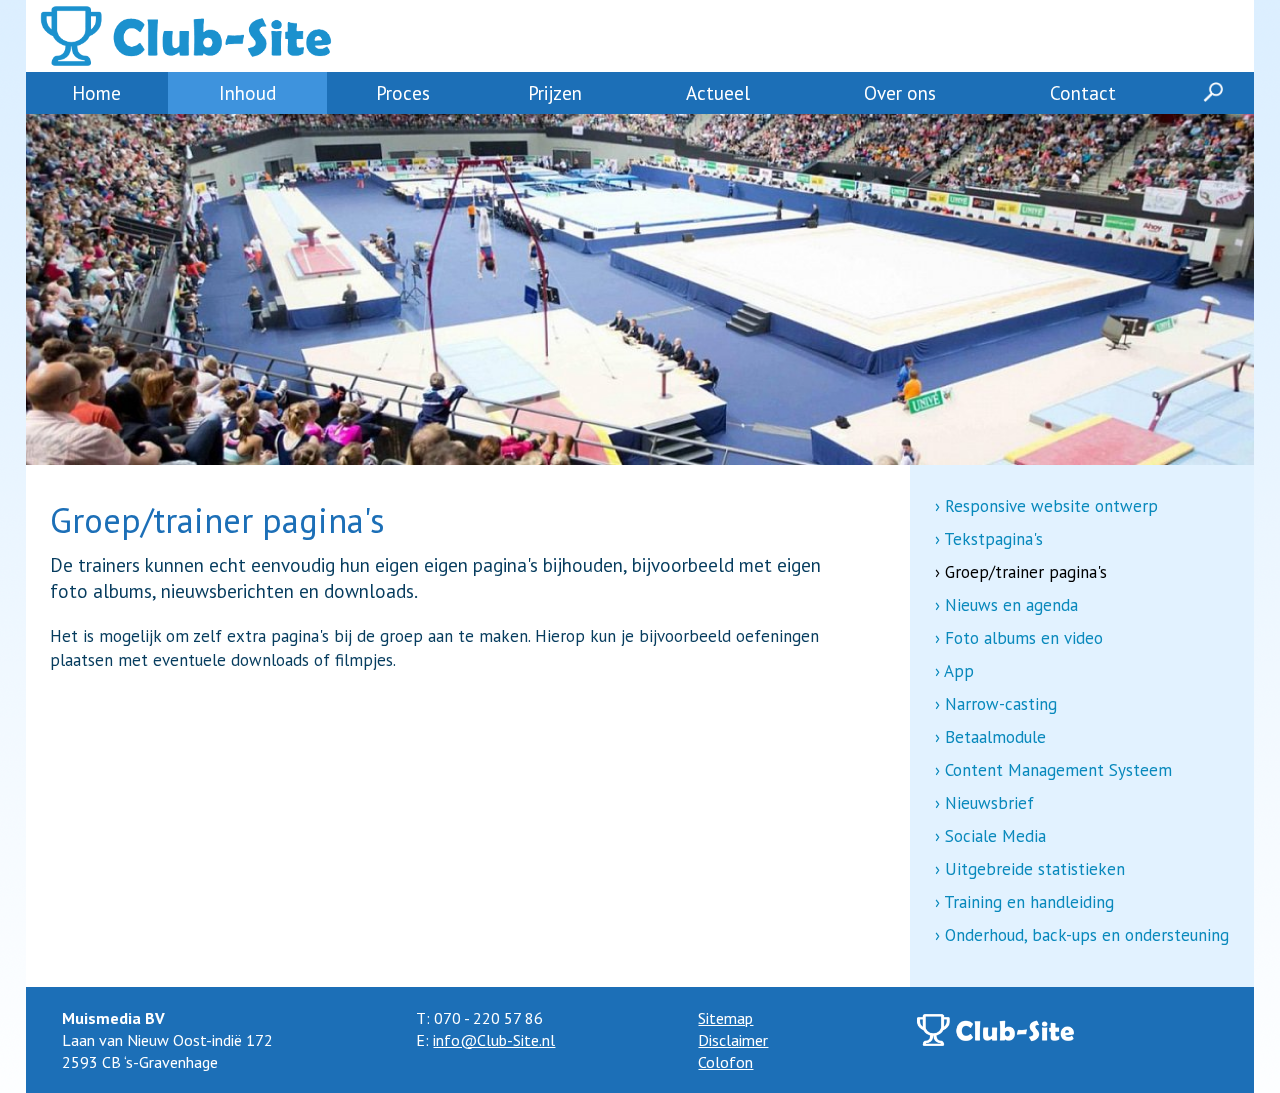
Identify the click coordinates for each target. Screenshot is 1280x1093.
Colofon (725, 1062)
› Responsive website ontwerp (1046, 506)
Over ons (900, 93)
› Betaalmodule (990, 737)
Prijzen (555, 93)
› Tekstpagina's (989, 539)
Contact (1083, 93)
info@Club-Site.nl (494, 1040)
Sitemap (725, 1018)
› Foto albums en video (1019, 638)
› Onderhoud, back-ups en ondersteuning (1082, 935)
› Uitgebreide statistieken (1030, 869)
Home (96, 93)
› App (954, 671)
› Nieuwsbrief (984, 803)
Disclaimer (733, 1040)
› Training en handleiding (1024, 902)
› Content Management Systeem (1053, 770)
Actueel (718, 93)
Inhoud (247, 93)
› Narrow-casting (996, 704)
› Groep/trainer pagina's (1021, 572)
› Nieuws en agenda (1006, 605)
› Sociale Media (990, 836)
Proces (403, 93)
